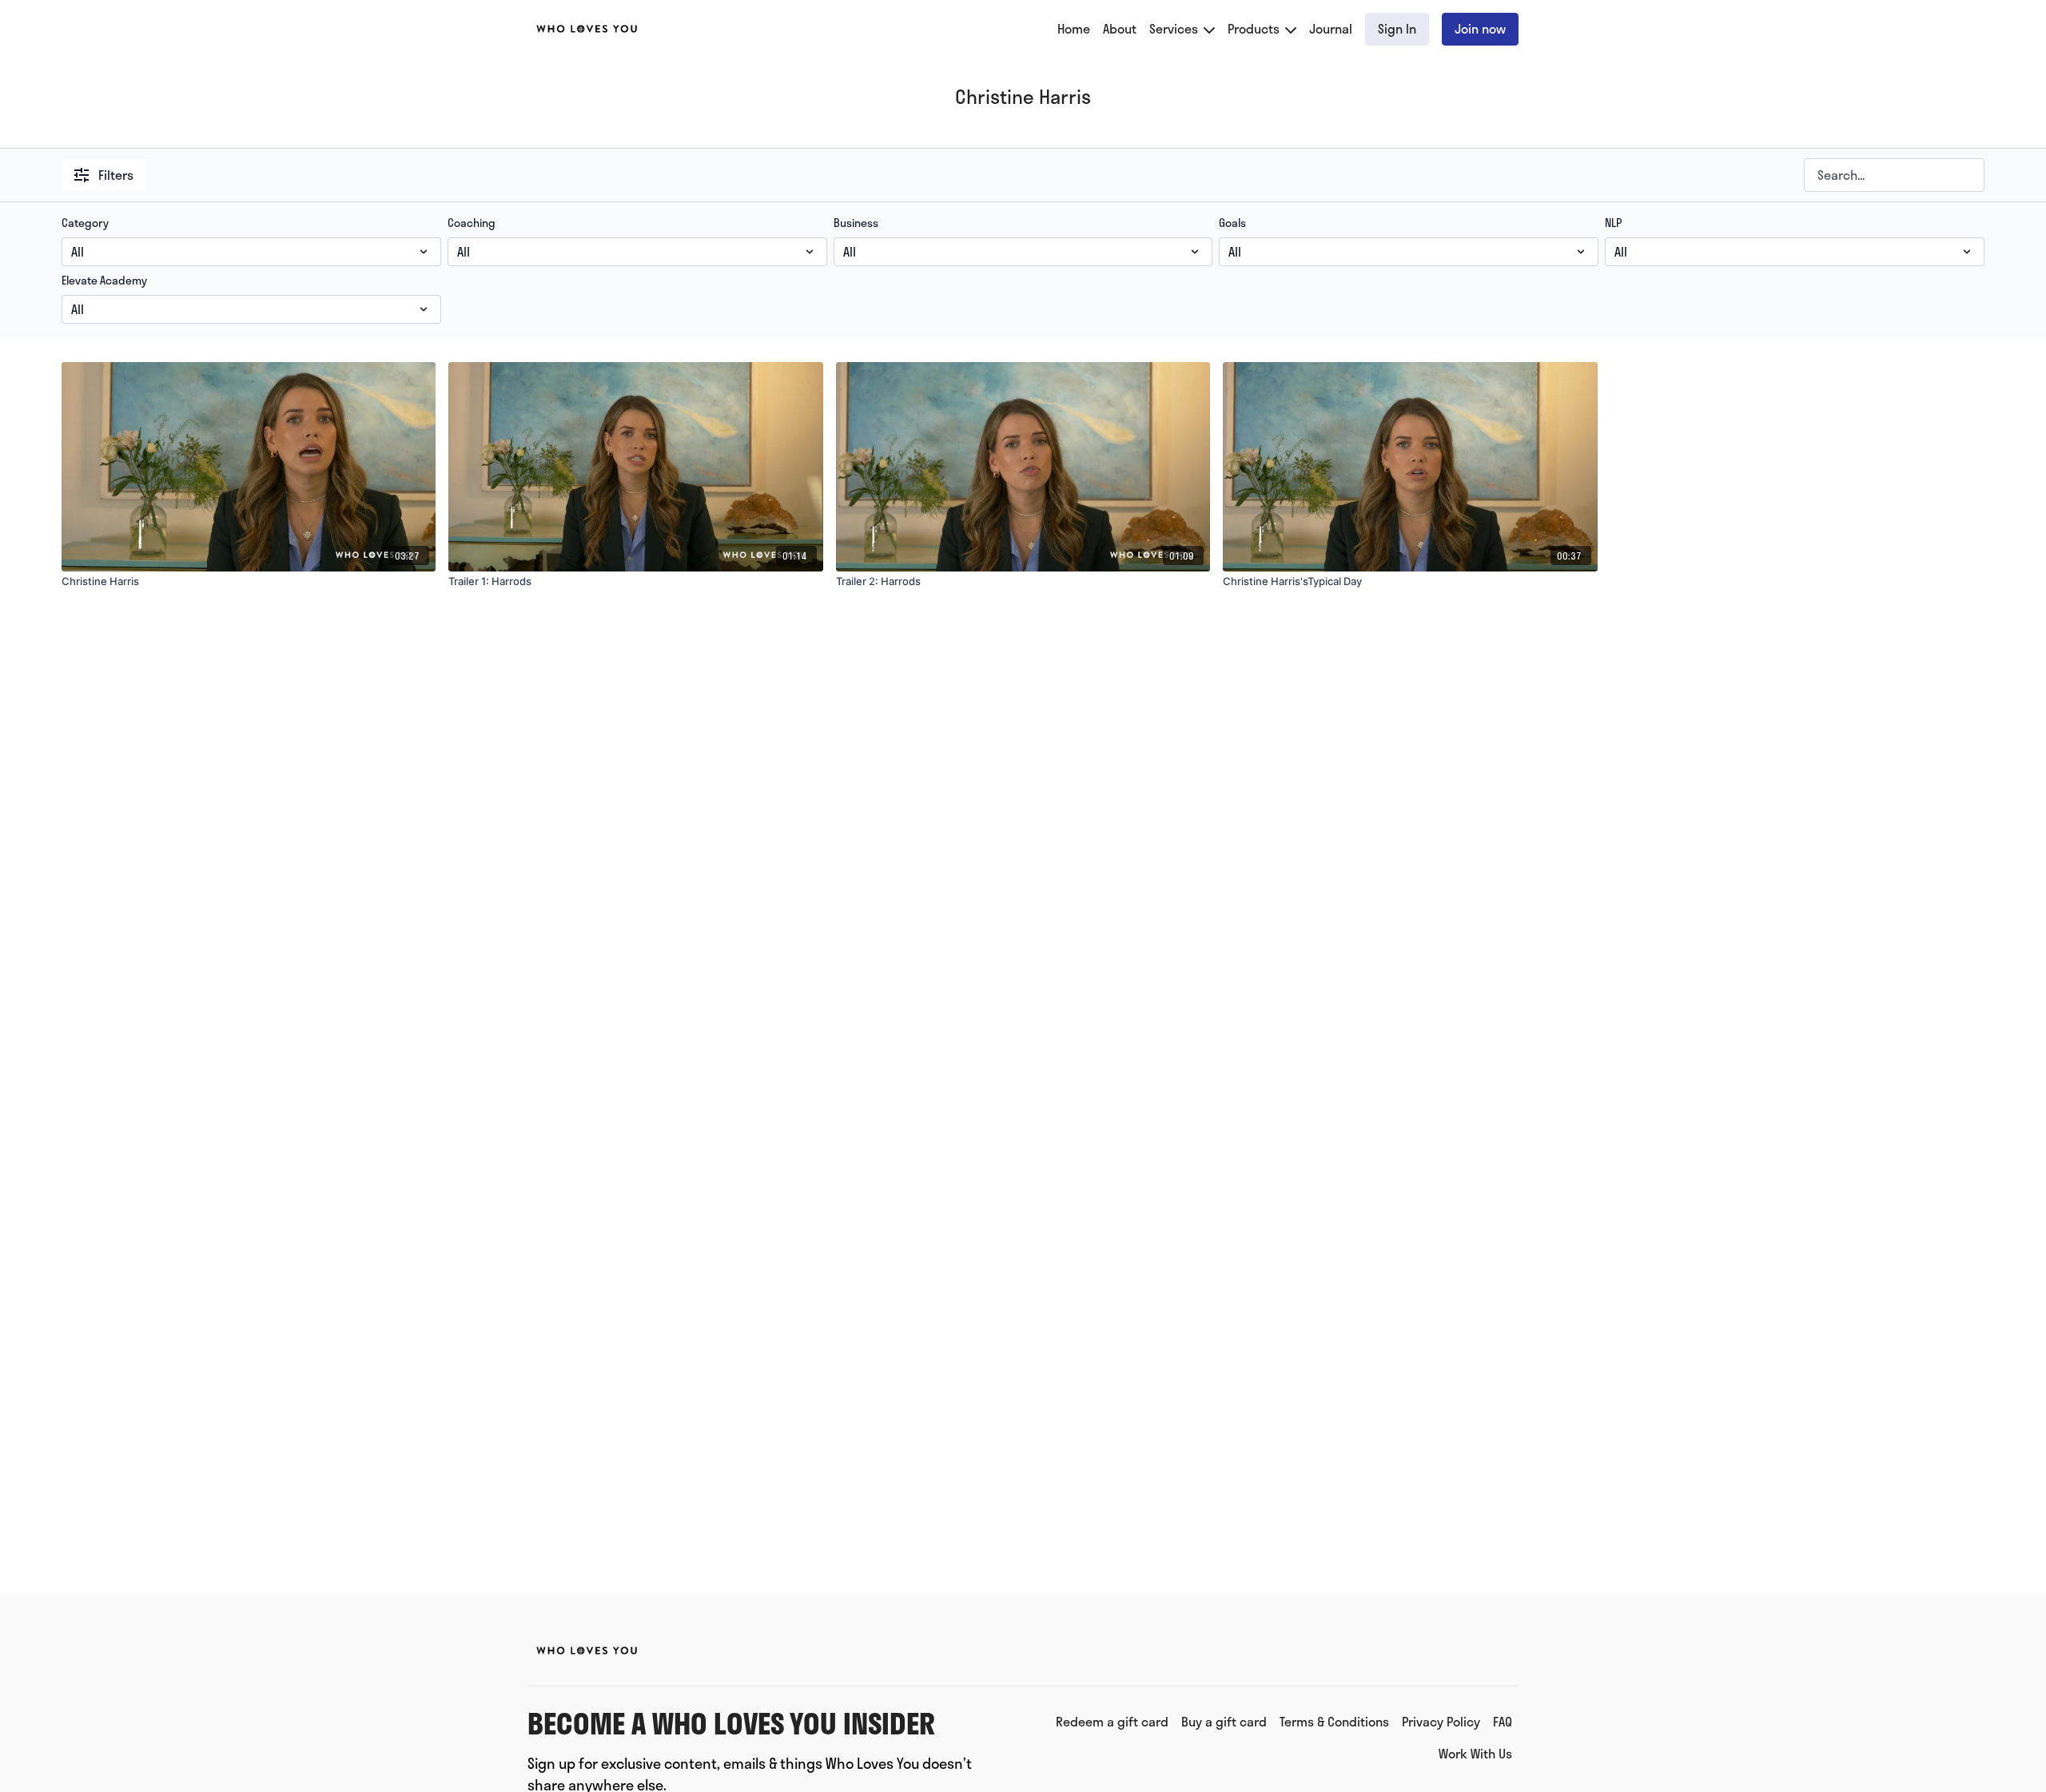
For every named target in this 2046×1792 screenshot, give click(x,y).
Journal (1331, 28)
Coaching (472, 223)
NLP (1613, 223)
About (1120, 28)
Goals (1232, 223)
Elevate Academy (104, 281)
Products (1255, 28)
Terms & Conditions (1334, 1721)
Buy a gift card (1224, 1721)
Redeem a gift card (1112, 1721)
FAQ (1503, 1721)
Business (856, 223)
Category (85, 223)
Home (1074, 28)
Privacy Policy (1441, 1721)
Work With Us (1475, 1753)
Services (1175, 28)
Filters (116, 175)
